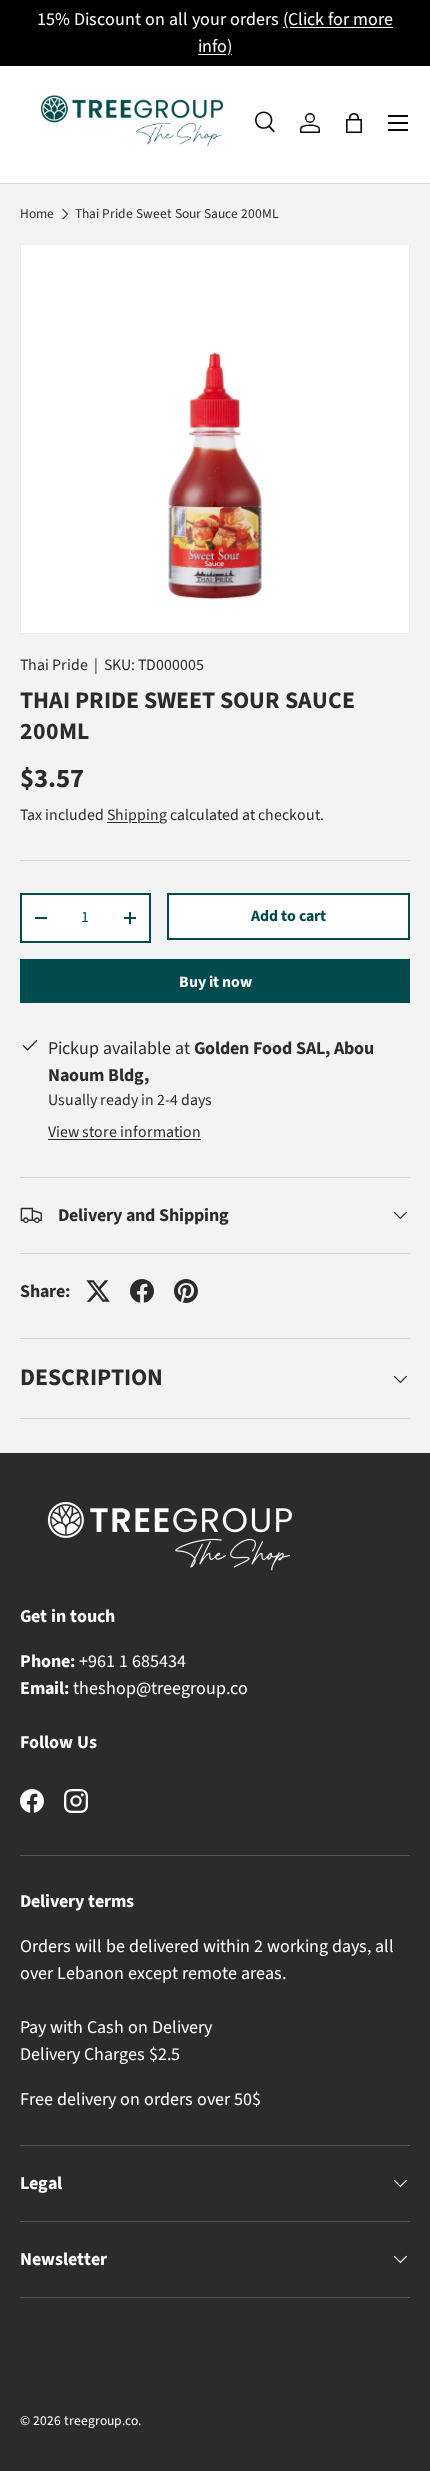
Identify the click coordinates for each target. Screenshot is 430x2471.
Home (37, 214)
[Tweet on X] (98, 1291)
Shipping (137, 815)
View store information (124, 1132)
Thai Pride (54, 665)
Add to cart (288, 916)
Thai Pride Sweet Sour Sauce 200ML (177, 214)
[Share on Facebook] (142, 1291)
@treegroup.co (192, 1688)
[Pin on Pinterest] (186, 1291)
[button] (354, 123)
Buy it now (215, 982)
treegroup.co (101, 2420)
